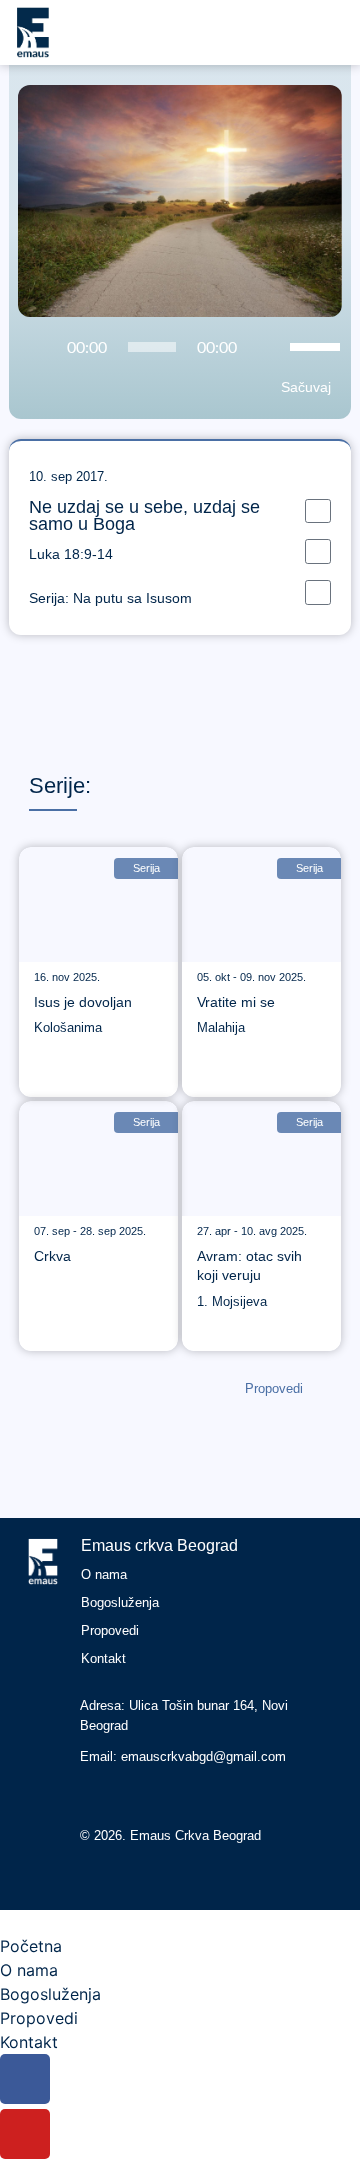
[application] (180, 347)
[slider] (318, 345)
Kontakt (103, 1658)
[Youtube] (133, 1795)
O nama (104, 1574)
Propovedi (110, 1630)
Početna (31, 1946)
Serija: (110, 598)
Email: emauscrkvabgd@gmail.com (183, 1756)
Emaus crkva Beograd (159, 1545)
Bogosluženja (120, 1602)
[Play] (35, 348)
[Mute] (269, 348)
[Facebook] (96, 1795)
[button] (318, 511)
